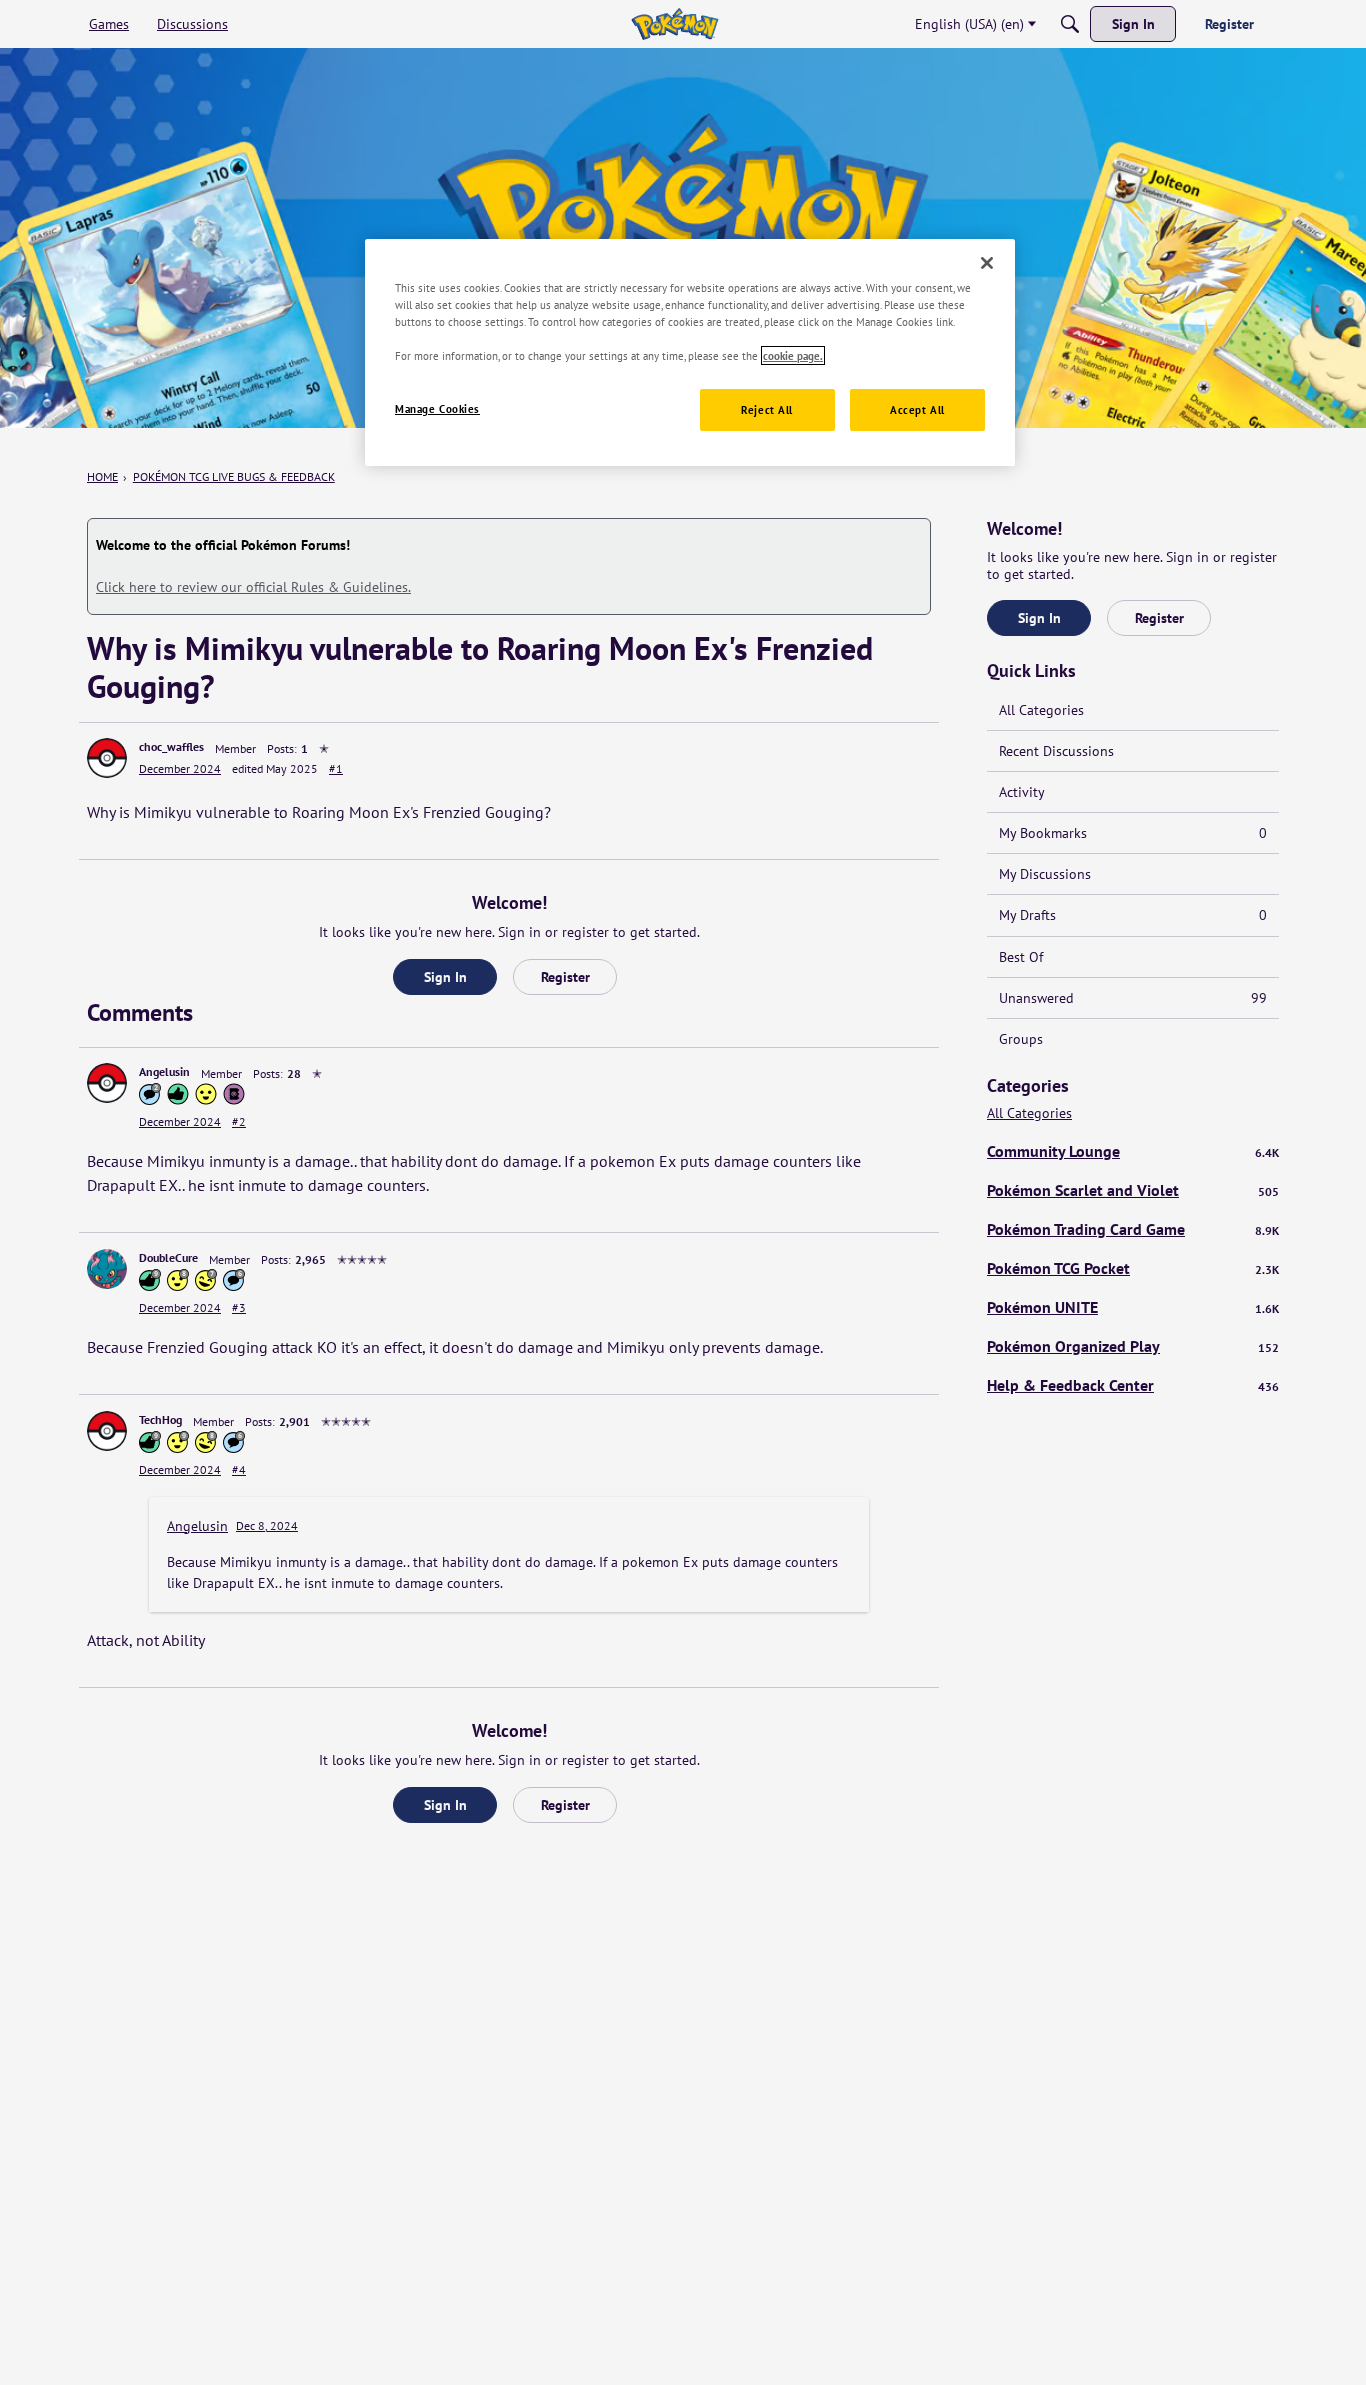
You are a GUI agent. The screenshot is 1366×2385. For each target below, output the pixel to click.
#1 (336, 768)
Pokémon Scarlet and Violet (1133, 1190)
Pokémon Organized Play (1133, 1346)
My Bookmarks (1133, 833)
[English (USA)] (674, 24)
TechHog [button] (160, 1419)
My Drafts (1133, 915)
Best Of (1021, 957)
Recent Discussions (1056, 751)
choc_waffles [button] (171, 746)
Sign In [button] (445, 977)
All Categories (1041, 710)
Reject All (767, 409)
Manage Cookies (437, 408)
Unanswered (1133, 998)
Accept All (917, 409)
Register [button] (565, 977)
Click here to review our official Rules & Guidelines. (253, 587)
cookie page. (793, 355)
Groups (1021, 1039)
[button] (107, 758)
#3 (239, 1307)
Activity (1022, 792)
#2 (239, 1121)
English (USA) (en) (969, 24)
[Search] (1070, 24)
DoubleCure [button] (168, 1257)
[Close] (987, 263)
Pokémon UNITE (1133, 1307)
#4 (239, 1469)
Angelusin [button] (164, 1071)
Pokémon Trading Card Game (1133, 1229)
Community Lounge (1133, 1151)
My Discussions (1045, 874)
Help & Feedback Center (1133, 1385)
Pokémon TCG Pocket (1133, 1268)
